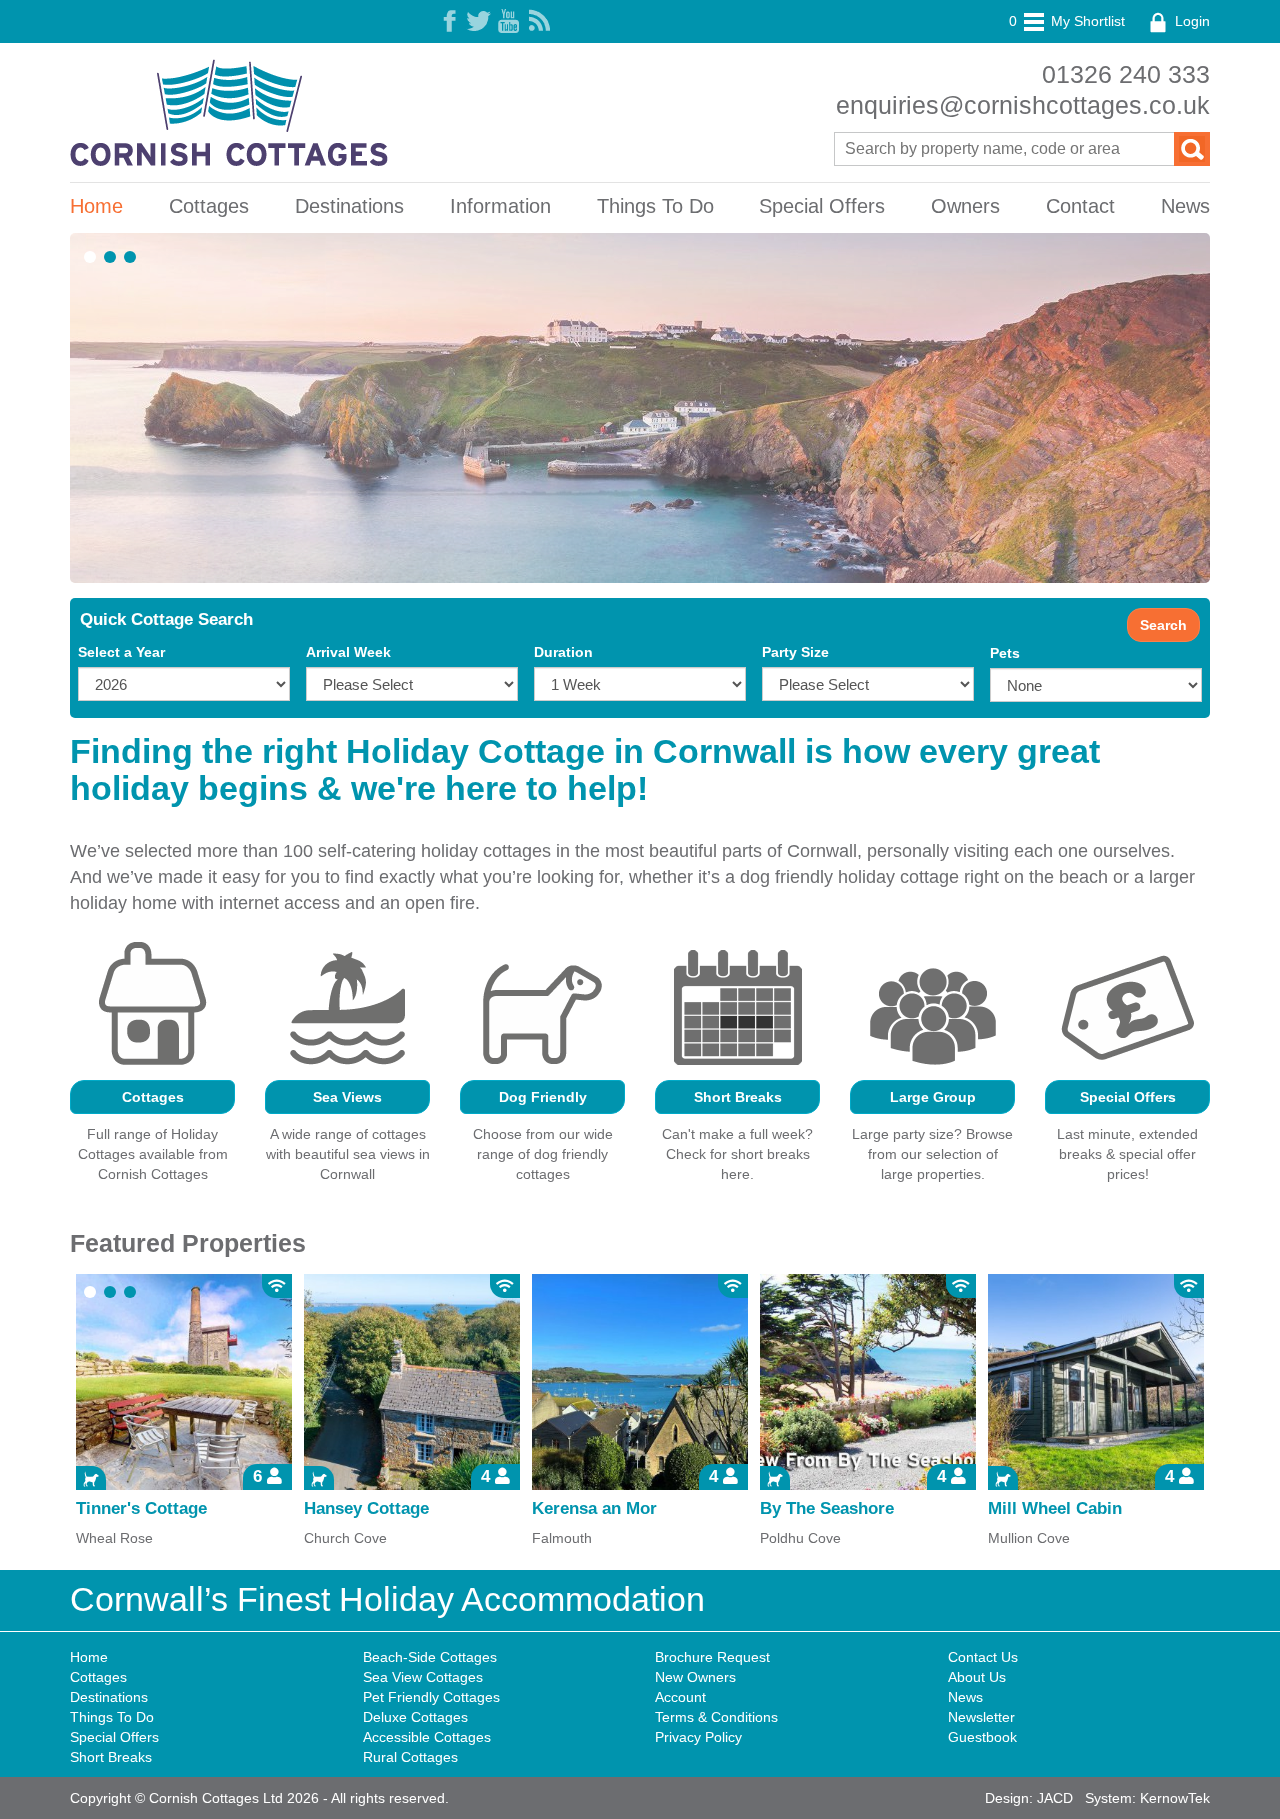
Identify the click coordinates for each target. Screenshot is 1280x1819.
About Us (977, 1677)
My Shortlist (1067, 21)
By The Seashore (827, 1508)
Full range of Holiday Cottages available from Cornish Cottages (153, 1154)
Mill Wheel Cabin (1055, 1508)
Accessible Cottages (427, 1737)
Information (500, 206)
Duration (563, 652)
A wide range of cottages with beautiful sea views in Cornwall (348, 1154)
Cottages (209, 206)
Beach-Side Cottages (430, 1657)
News (1185, 206)
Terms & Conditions (716, 1717)
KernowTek (1175, 1798)
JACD (1055, 1798)
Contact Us (983, 1657)
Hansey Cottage (366, 1508)
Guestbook (982, 1737)
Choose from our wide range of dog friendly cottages (543, 1154)
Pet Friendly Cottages (431, 1697)
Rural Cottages (410, 1757)
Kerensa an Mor (594, 1508)
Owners (965, 206)
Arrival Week (348, 652)
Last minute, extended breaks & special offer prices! (1127, 1154)
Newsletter (981, 1717)
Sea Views (347, 1097)
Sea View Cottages (423, 1677)
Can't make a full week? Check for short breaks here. (737, 1154)
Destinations (349, 206)
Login (1190, 21)
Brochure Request (712, 1657)
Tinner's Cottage (141, 1508)
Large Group (933, 1097)
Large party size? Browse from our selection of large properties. (932, 1154)
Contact (1080, 206)
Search (1163, 625)
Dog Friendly (543, 1097)
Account (680, 1697)
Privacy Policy (698, 1737)
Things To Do (655, 206)
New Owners (695, 1677)
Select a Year (121, 652)
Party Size (795, 652)
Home (96, 206)
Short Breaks (738, 1097)
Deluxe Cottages (415, 1717)
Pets (1005, 653)
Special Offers (822, 206)
